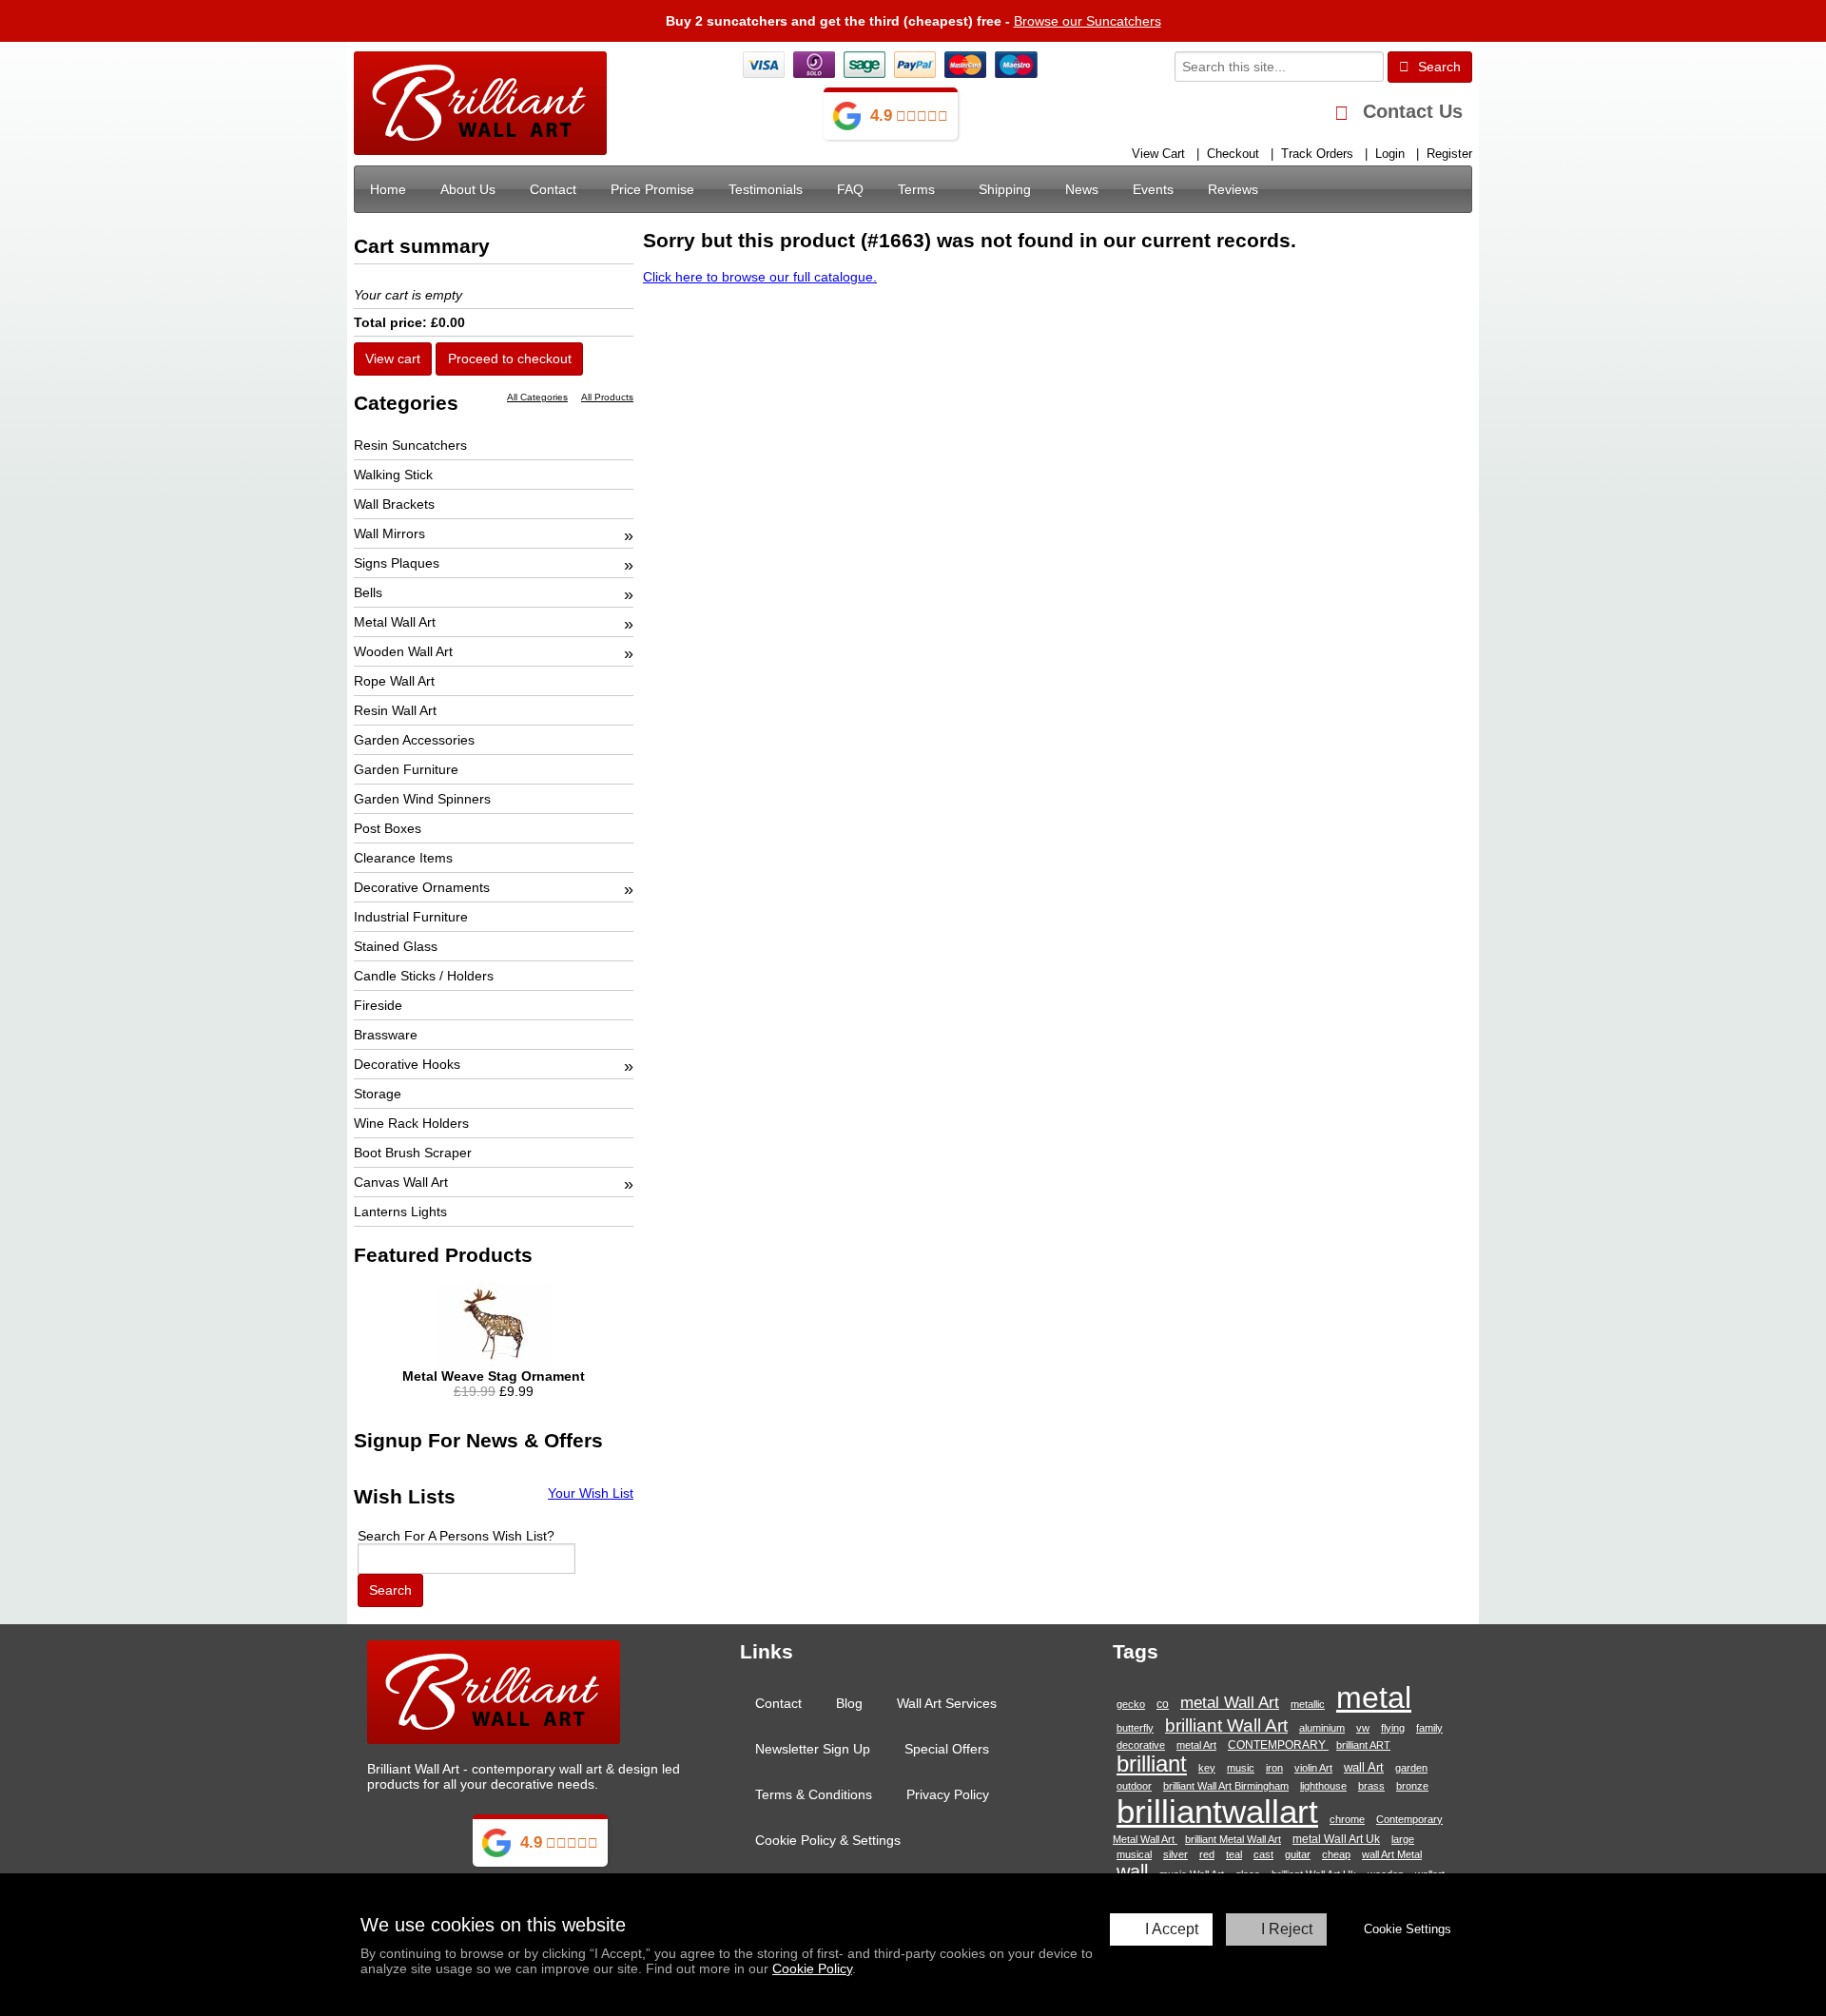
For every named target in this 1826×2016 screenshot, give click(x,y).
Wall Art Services (947, 1703)
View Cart (1158, 154)
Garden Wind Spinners (422, 799)
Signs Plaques (397, 563)
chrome (1347, 1819)
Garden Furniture (406, 769)
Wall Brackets (394, 504)
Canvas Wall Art (401, 1182)
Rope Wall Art (394, 681)
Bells (368, 592)
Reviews (1233, 189)
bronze (1412, 1786)
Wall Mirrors (389, 533)
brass (1371, 1786)
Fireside (378, 1005)
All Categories (537, 397)
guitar (1298, 1854)
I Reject (1287, 1929)
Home (388, 189)
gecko (1131, 1704)
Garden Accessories (414, 740)
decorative (1141, 1745)
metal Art (1196, 1745)
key (1207, 1768)
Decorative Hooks (407, 1064)
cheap (1336, 1854)
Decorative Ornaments (422, 887)
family (1429, 1728)
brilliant (1152, 1764)
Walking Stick (393, 475)
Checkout (1233, 154)
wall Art (1364, 1767)
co (1163, 1704)
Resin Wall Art (395, 710)
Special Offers (947, 1749)
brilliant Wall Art (1226, 1725)
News (1082, 189)
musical (1134, 1854)
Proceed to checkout (510, 359)
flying (1393, 1728)
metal (1374, 1697)
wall (1132, 1871)
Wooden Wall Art (403, 651)
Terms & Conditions (814, 1794)
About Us (468, 189)
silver (1175, 1854)
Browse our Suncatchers (1088, 21)
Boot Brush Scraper (413, 1153)
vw (1363, 1728)
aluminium (1322, 1728)
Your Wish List (591, 1493)
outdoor (1134, 1786)
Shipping (1005, 189)
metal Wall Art (1230, 1702)
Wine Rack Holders (411, 1123)
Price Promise (652, 189)
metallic (1308, 1704)
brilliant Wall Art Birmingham (1226, 1786)
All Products (607, 397)
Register (1449, 154)
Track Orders (1317, 154)
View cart (393, 359)
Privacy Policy (948, 1794)
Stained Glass (396, 946)
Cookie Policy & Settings (828, 1840)
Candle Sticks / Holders (424, 976)
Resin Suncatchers (410, 445)
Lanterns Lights (400, 1212)
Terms (916, 189)
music (1241, 1768)
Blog (849, 1703)
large (1403, 1839)
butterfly (1135, 1728)
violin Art (1313, 1768)
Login (1390, 154)
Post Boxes (388, 828)
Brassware (386, 1035)
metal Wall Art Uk (1336, 1839)
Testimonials (766, 189)
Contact (553, 189)
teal (1234, 1854)
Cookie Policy (812, 1968)
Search (1437, 67)
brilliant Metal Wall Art (1233, 1839)
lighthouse (1323, 1786)
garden (1411, 1768)
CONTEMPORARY (1278, 1745)
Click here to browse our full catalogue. (760, 277)
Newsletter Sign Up (813, 1749)
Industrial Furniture (411, 917)
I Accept (1172, 1929)
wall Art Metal (1392, 1854)
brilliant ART (1363, 1745)
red (1207, 1854)
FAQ (850, 189)
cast (1263, 1854)
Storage (378, 1094)
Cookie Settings (1408, 1929)
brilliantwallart (1217, 1811)
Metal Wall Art (395, 622)
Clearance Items (403, 858)
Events (1153, 189)
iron (1274, 1768)
